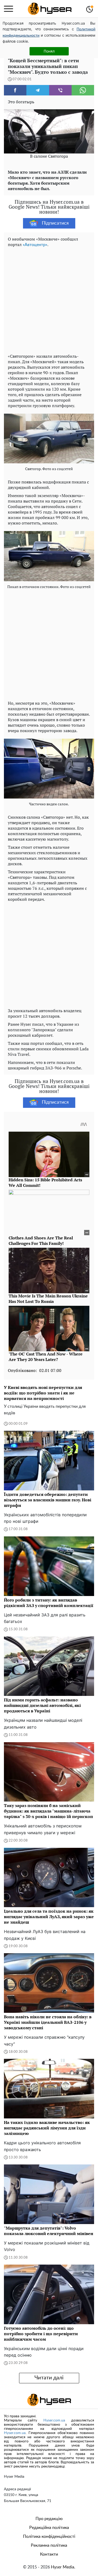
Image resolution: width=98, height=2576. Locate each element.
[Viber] (60, 90)
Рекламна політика (49, 2545)
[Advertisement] (49, 299)
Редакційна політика (49, 2528)
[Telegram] (38, 90)
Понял (49, 51)
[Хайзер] (50, 9)
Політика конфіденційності (49, 2537)
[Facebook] (15, 90)
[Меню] (8, 9)
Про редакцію (49, 2519)
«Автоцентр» (35, 245)
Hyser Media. (63, 2567)
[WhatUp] (83, 90)
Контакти (49, 2554)
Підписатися (55, 223)
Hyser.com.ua (54, 2420)
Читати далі (49, 2378)
